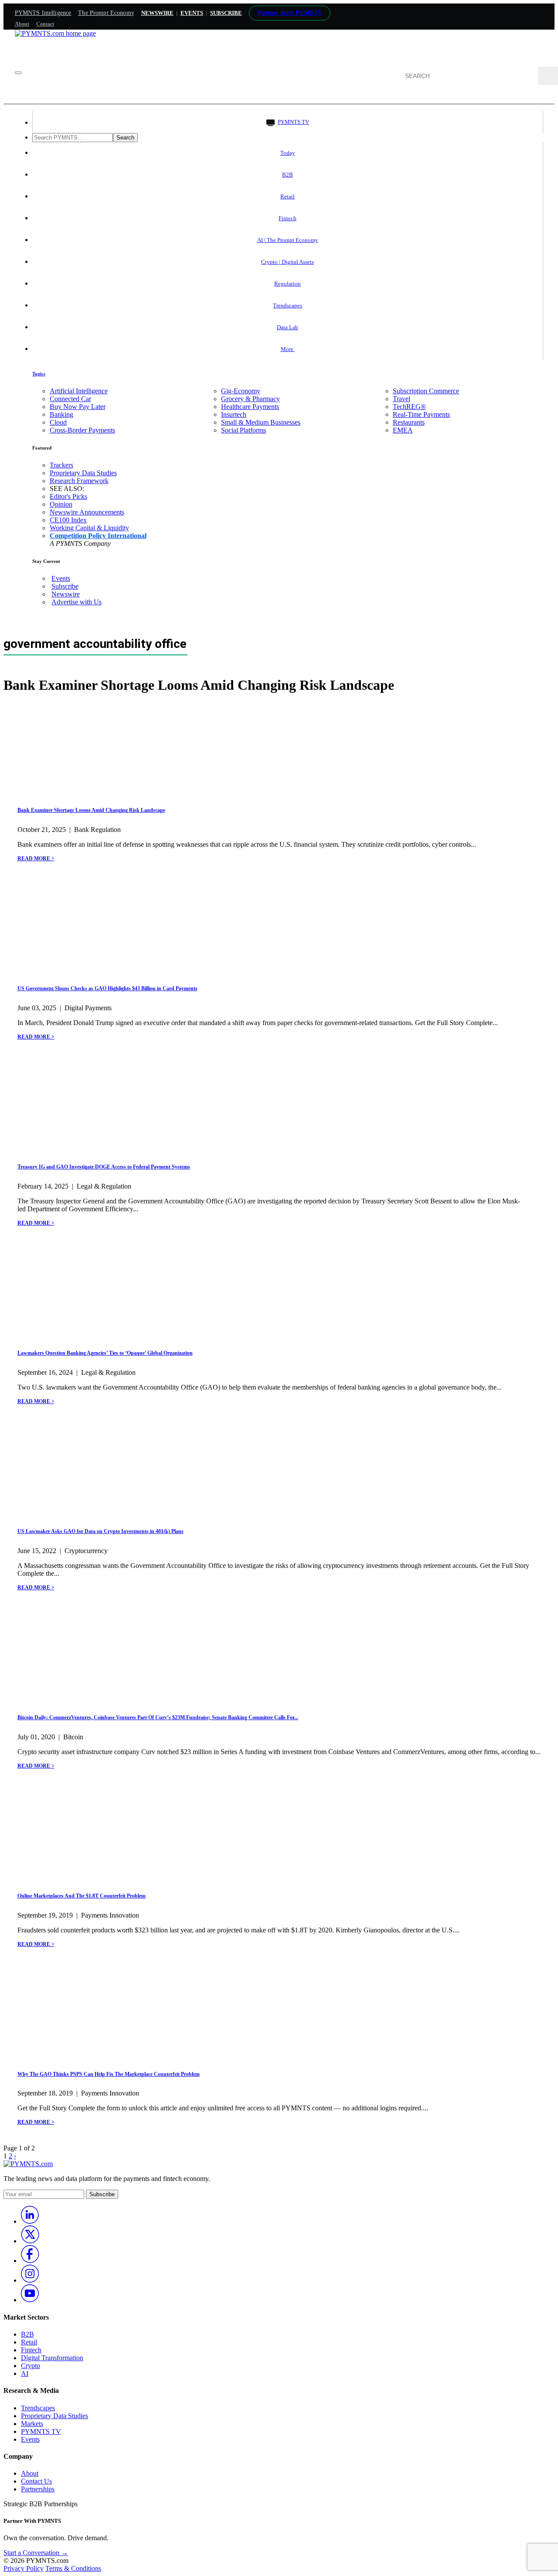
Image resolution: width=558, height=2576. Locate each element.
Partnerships (38, 2489)
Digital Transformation (52, 2358)
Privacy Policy (24, 2568)
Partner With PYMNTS (290, 13)
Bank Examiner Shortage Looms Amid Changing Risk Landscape (91, 810)
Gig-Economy (241, 391)
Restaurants (409, 422)
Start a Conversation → (36, 2553)
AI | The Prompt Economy (288, 240)
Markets (32, 2424)
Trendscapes (288, 305)
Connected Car (70, 399)
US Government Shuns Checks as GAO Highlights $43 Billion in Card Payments (107, 988)
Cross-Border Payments (82, 430)
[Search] (548, 76)
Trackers (61, 465)
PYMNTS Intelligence (43, 13)
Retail (288, 196)
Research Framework (79, 481)
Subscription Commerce (426, 391)
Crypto (31, 2366)
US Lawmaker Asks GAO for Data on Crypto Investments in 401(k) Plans (100, 1531)
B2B (288, 175)
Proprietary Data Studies (83, 473)
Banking (61, 414)
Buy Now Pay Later (78, 407)
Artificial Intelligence (79, 391)
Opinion (61, 504)
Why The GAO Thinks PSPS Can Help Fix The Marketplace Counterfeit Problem (109, 2074)
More (288, 349)
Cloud (58, 422)
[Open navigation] (18, 73)
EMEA (403, 430)
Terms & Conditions (73, 2568)
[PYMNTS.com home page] (55, 33)
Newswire (157, 13)
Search (125, 138)
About (22, 24)
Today (288, 153)
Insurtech (234, 414)
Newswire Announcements (87, 512)
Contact (45, 24)
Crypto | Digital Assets (288, 262)
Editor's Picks (68, 496)
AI (25, 2373)
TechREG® (409, 407)
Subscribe (65, 586)
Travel (401, 399)
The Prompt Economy (106, 13)
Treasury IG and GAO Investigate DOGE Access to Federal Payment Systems (104, 1167)
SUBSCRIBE (226, 13)
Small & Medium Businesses (261, 422)
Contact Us (36, 2481)
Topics (39, 374)
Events (192, 13)
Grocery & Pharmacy (250, 399)
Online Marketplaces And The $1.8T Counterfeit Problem (82, 1896)
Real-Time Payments (421, 414)
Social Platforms (243, 430)
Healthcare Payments (250, 407)
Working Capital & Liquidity (89, 528)
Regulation (288, 284)
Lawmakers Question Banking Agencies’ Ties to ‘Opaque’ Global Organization (105, 1353)
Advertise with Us (77, 602)
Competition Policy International (98, 536)
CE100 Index (68, 520)
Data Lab (288, 327)
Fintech (288, 218)
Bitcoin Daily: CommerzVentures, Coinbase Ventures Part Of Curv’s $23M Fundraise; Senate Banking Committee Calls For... (158, 1717)
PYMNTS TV (293, 122)
